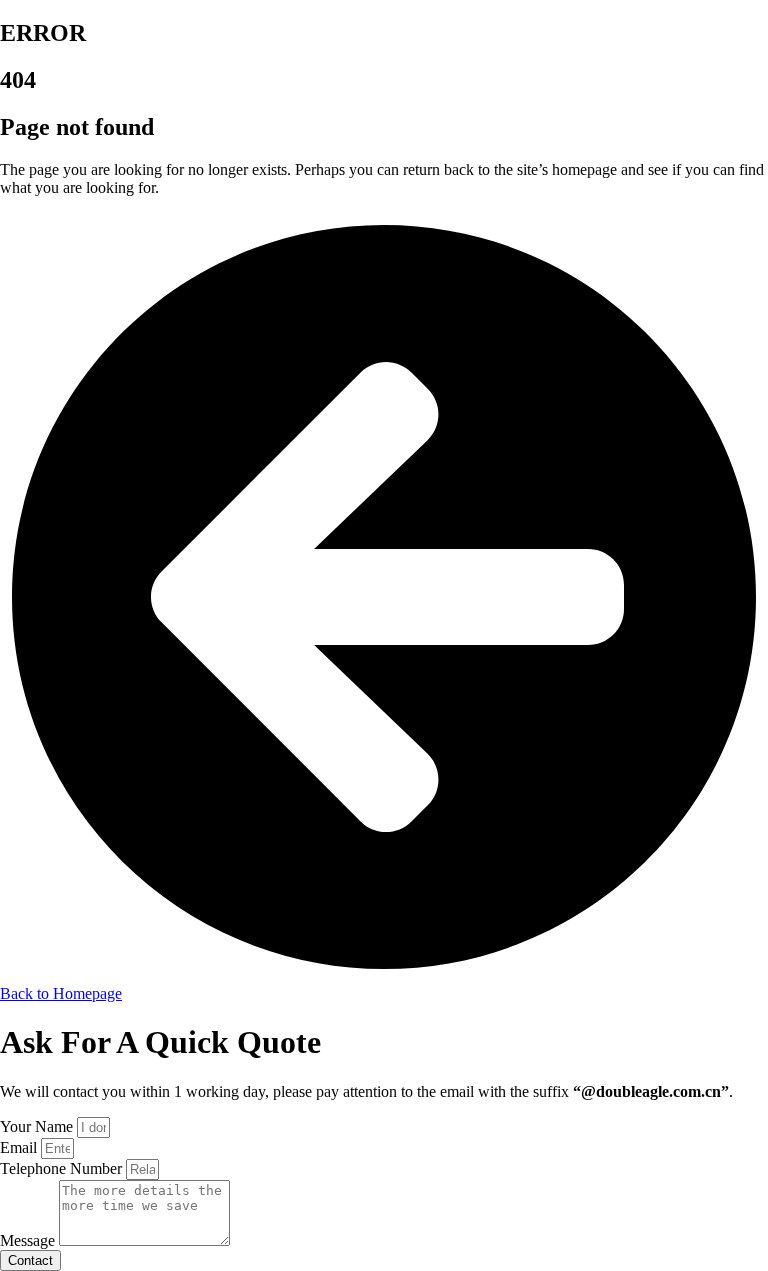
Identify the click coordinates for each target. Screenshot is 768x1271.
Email (20, 1147)
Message (29, 1240)
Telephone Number (63, 1168)
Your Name (38, 1126)
